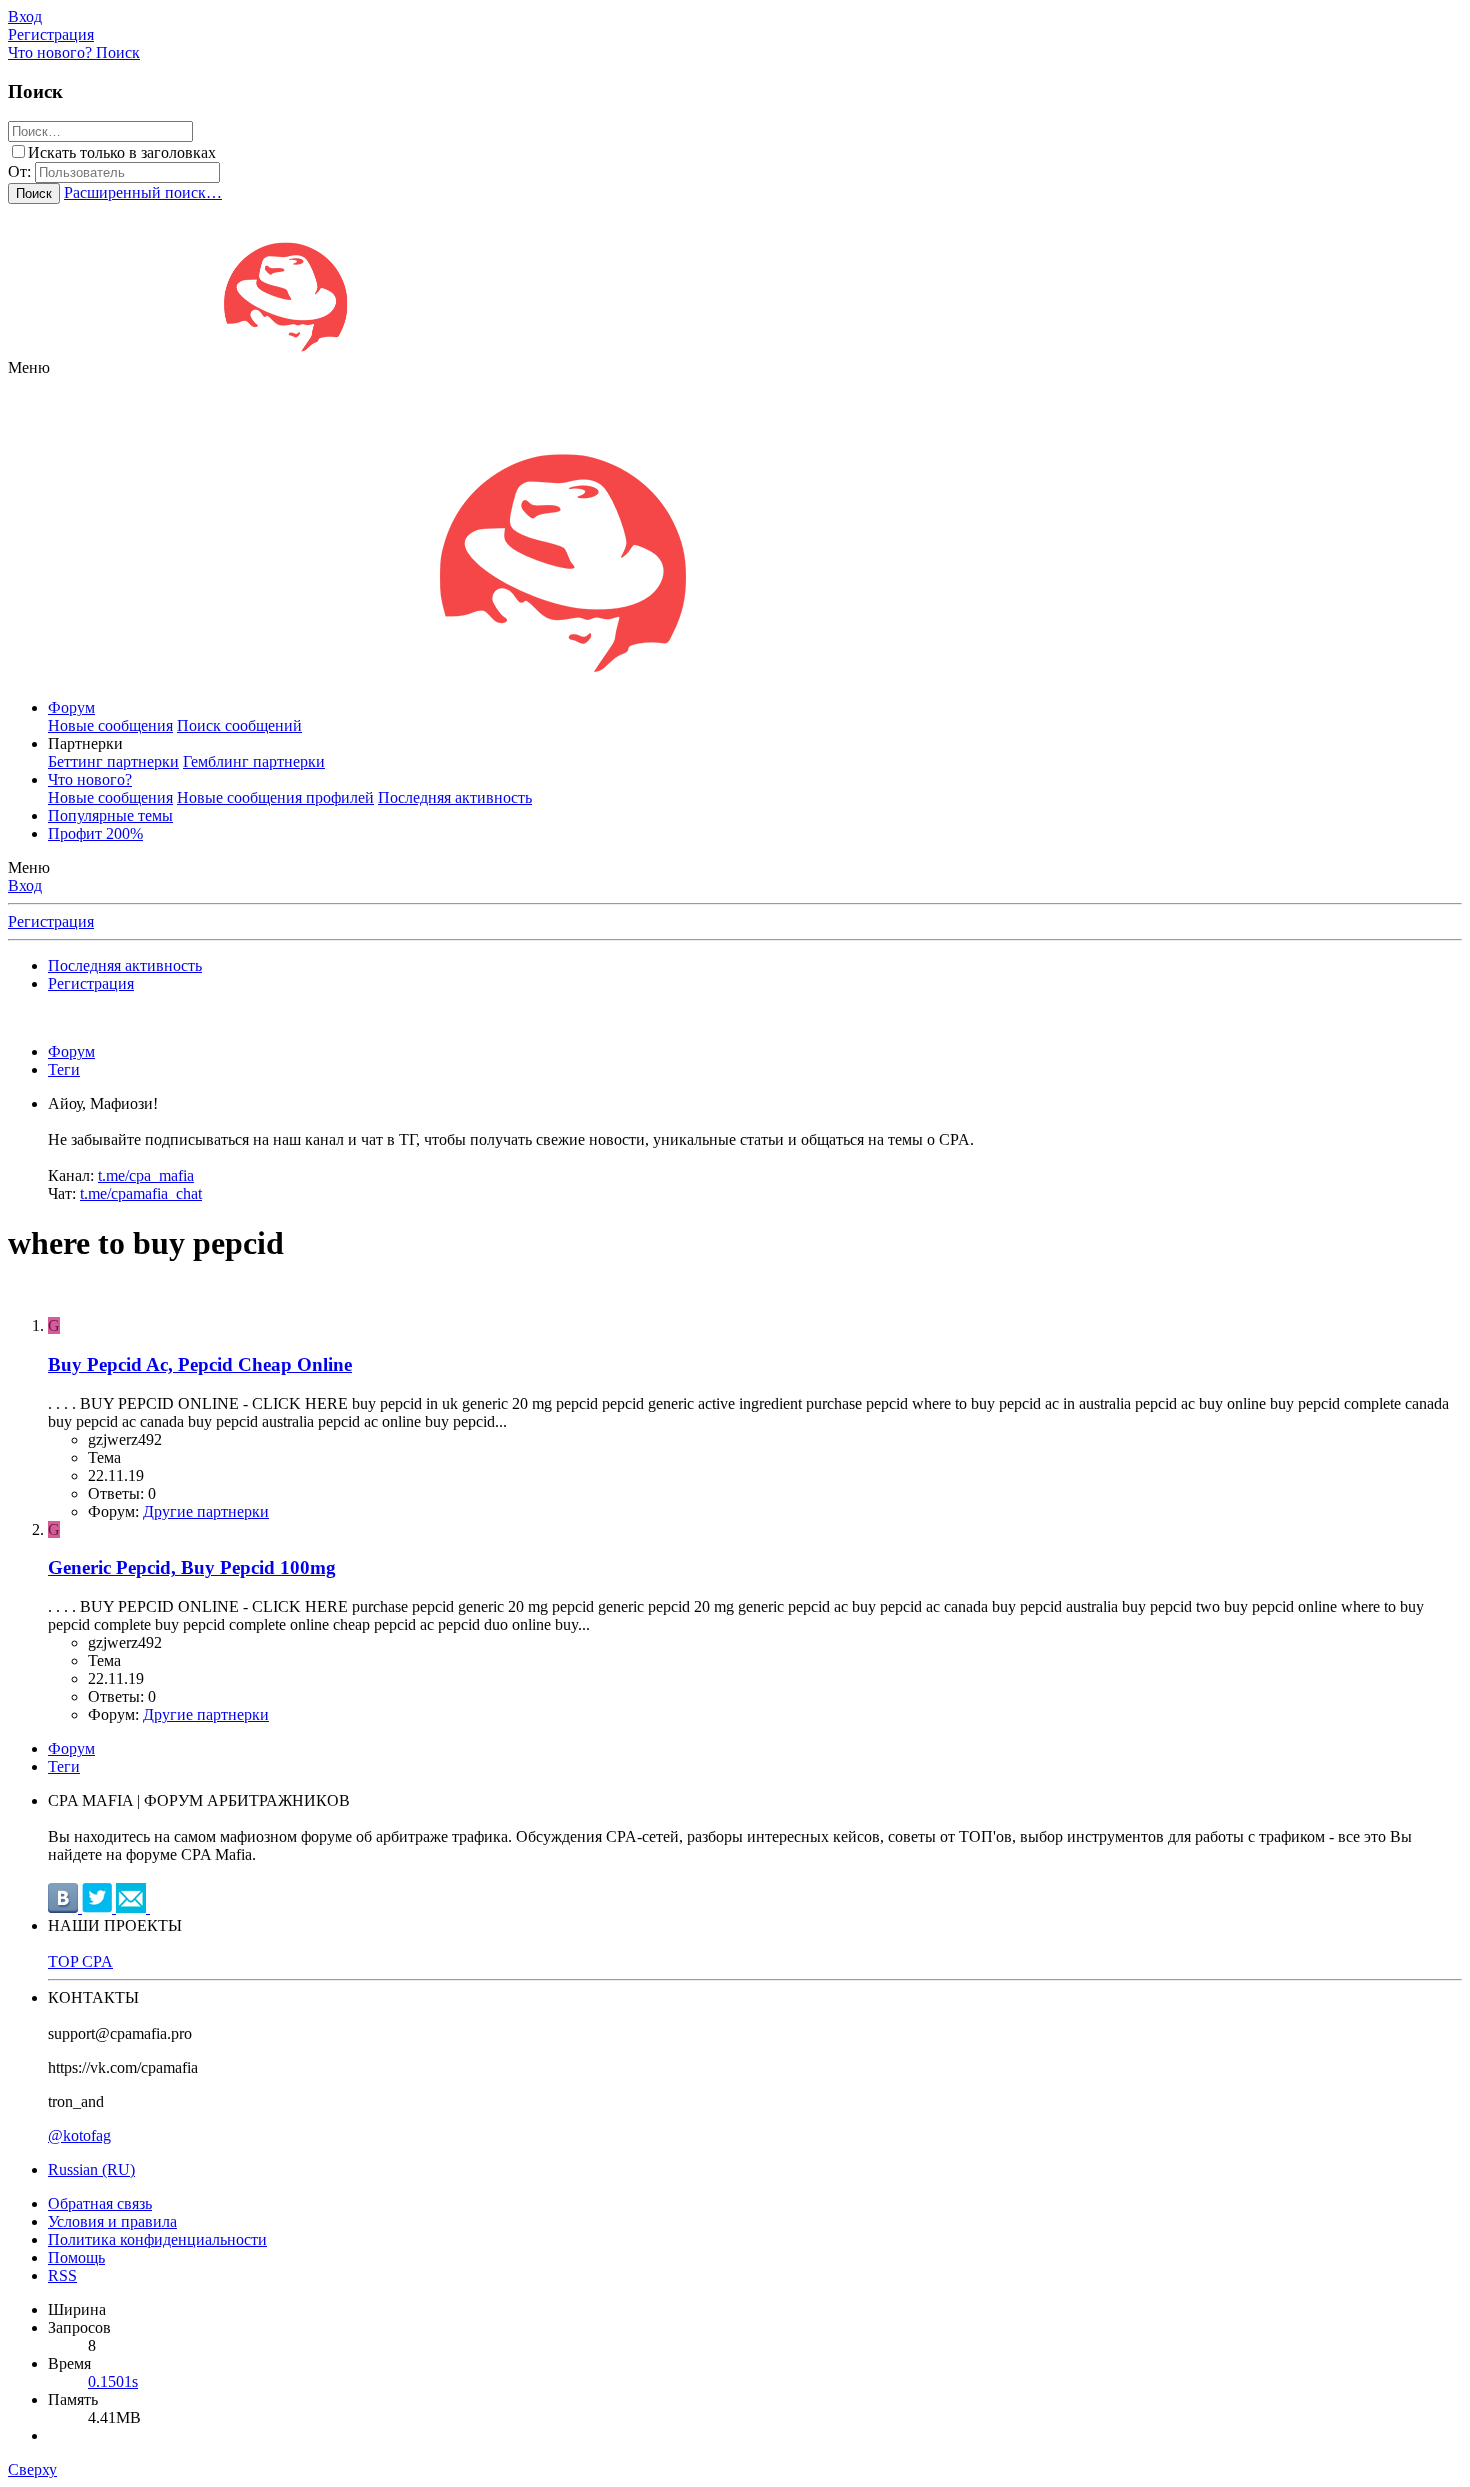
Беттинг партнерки (113, 761)
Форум (71, 707)
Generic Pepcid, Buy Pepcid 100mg (192, 1567)
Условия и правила (112, 2221)
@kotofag (79, 2135)
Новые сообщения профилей (275, 797)
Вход (25, 885)
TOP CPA (80, 1961)
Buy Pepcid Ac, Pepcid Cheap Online (200, 1364)
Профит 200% (95, 833)
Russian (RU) (91, 2169)
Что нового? (90, 779)
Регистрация (51, 921)
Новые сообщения (110, 725)
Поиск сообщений (239, 725)
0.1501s (113, 2381)
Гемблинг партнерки (254, 761)
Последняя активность (455, 797)
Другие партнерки (206, 1511)
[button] (29, 367)
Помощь (76, 2257)
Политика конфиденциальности (157, 2239)
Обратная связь (100, 2203)
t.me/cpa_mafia (146, 1175)
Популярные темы (110, 815)
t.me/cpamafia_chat (141, 1193)
